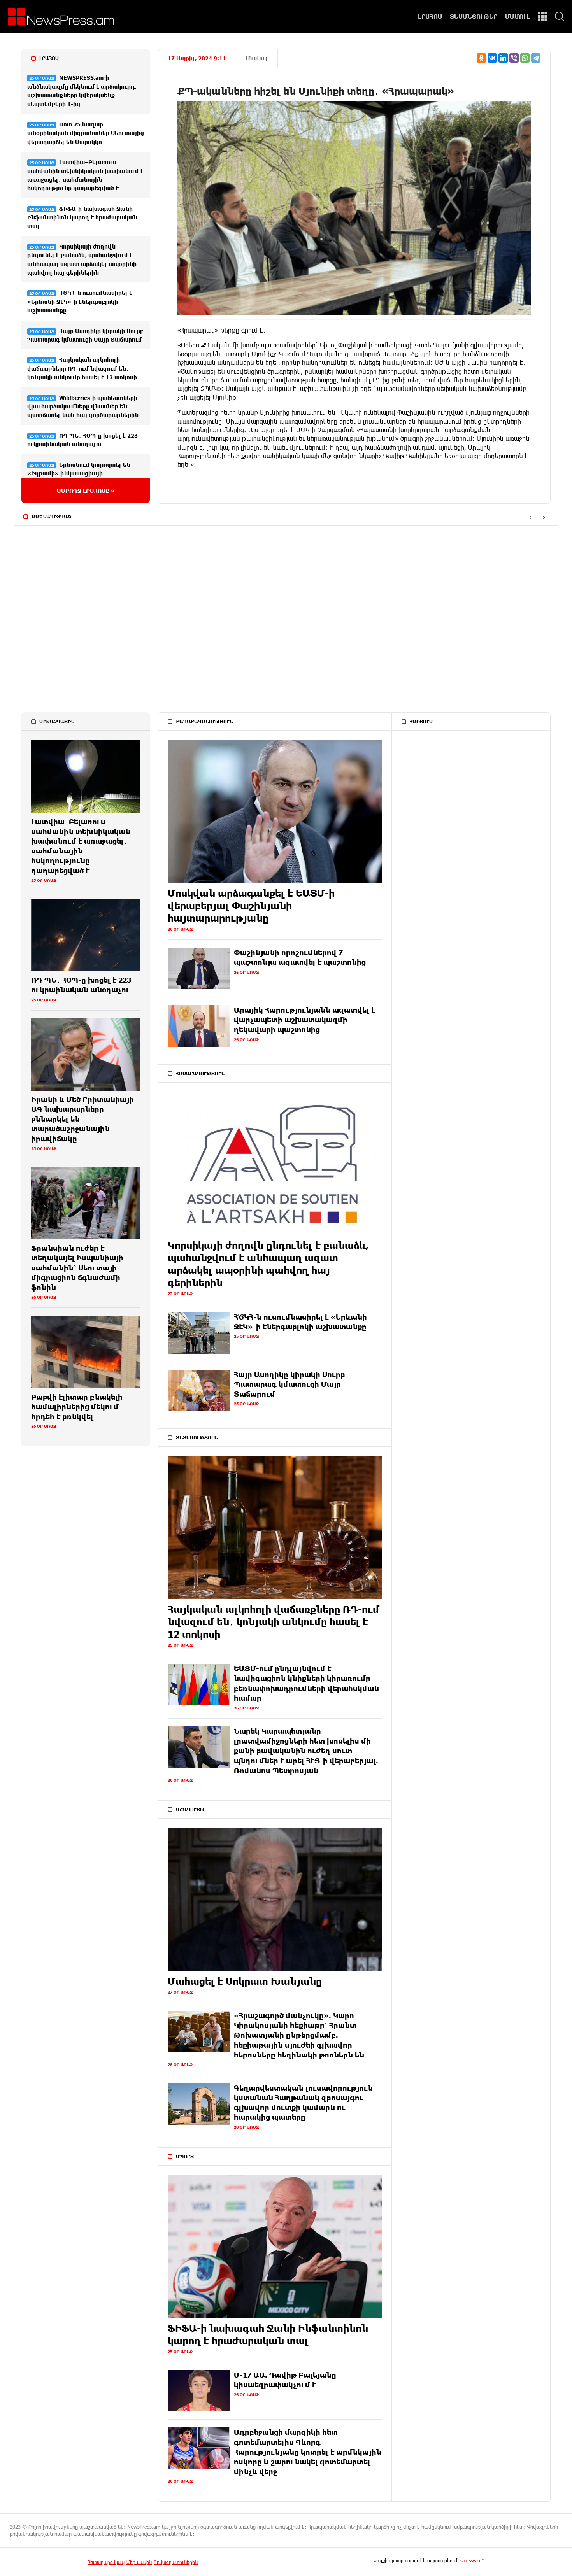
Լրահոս (49, 58)
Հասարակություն (200, 1073)
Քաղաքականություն (204, 721)
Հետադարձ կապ (106, 2562)
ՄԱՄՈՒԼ (518, 16)
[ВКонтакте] (492, 58)
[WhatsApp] (525, 58)
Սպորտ (185, 2156)
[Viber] (514, 58)
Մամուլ (257, 58)
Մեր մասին (139, 2562)
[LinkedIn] (503, 58)
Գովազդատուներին (176, 2562)
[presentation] (530, 517)
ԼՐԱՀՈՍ (430, 16)
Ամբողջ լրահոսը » (86, 491)
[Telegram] (536, 58)
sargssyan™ (472, 2560)
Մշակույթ (190, 1809)
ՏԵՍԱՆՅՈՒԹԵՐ (474, 16)
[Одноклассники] (481, 58)
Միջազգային (57, 721)
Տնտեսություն (197, 1437)
